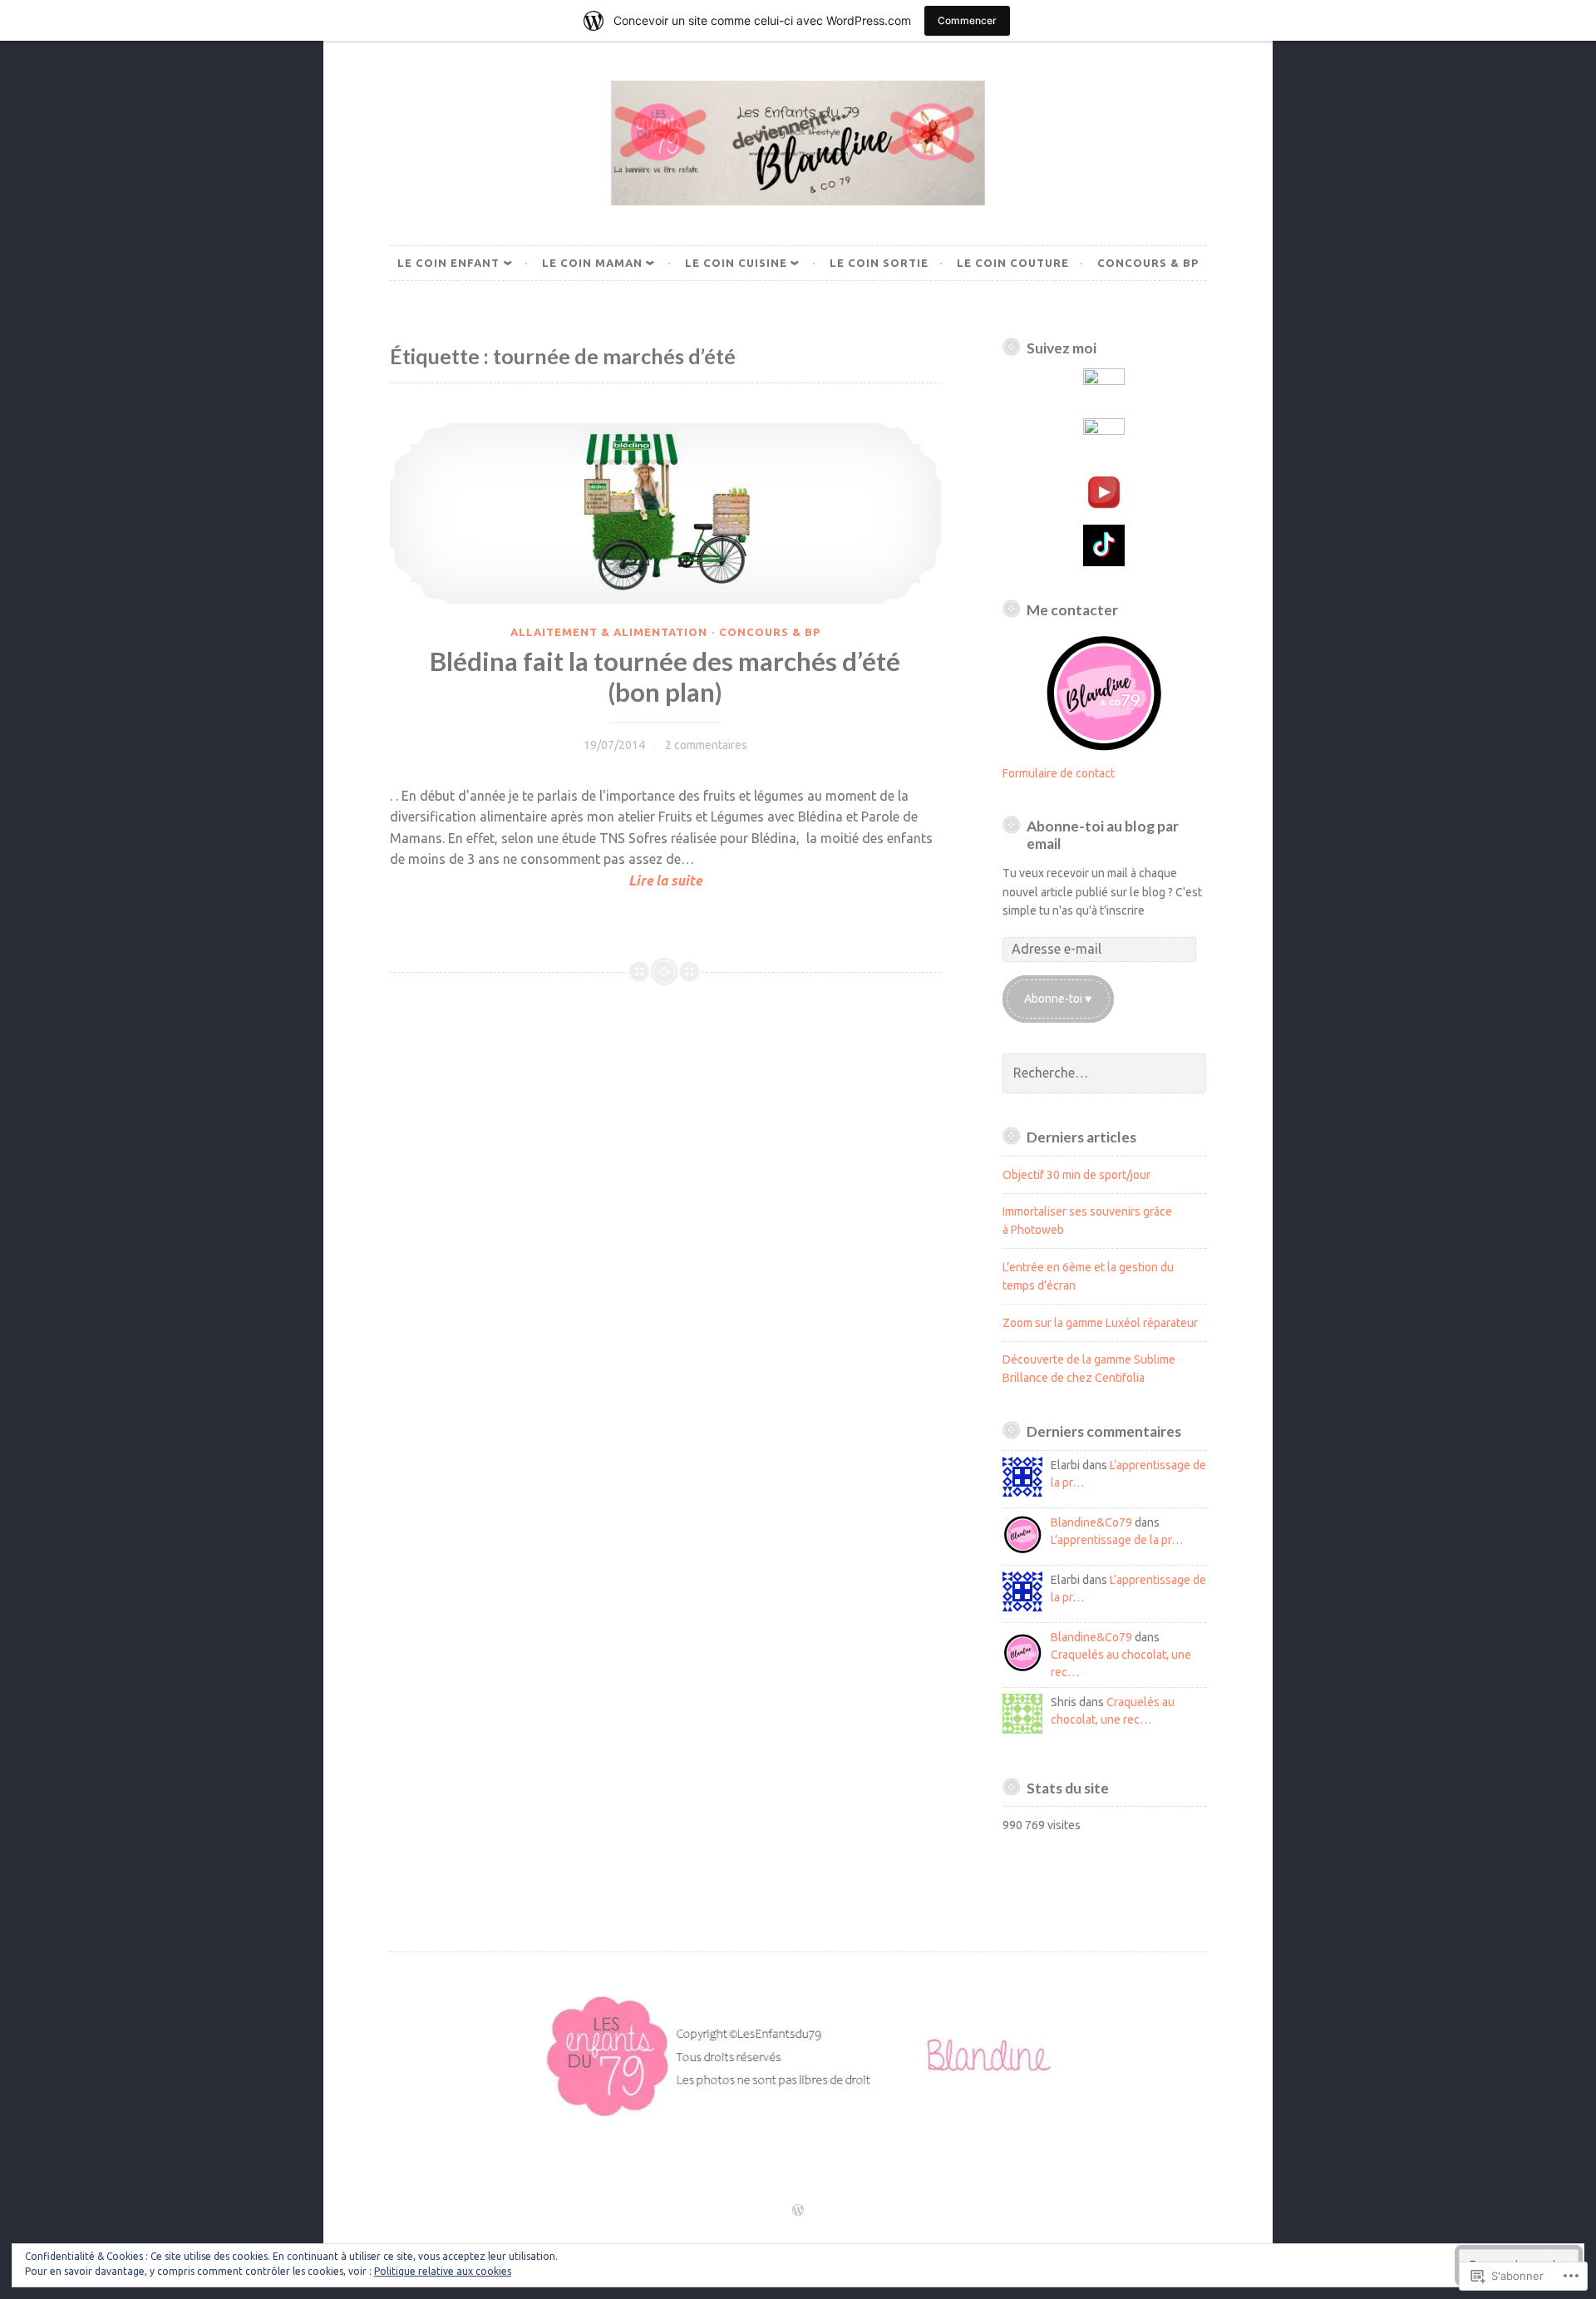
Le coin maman (592, 263)
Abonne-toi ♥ (1058, 999)
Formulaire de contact (1059, 773)
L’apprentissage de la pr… (1117, 1540)
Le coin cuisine (736, 263)
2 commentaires (706, 745)
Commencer (967, 20)
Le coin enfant (448, 263)
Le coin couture (1013, 263)
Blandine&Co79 (1091, 1522)
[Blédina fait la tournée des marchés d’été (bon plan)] (665, 513)
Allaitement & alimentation (609, 632)
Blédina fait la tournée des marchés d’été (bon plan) (665, 677)
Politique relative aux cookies (443, 2271)
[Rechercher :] (1105, 1073)
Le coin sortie (879, 263)
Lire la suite (546, 882)
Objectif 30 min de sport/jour (1076, 1175)
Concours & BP (1148, 263)
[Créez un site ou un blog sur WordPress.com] (798, 2211)
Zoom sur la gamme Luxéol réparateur (1100, 1323)
